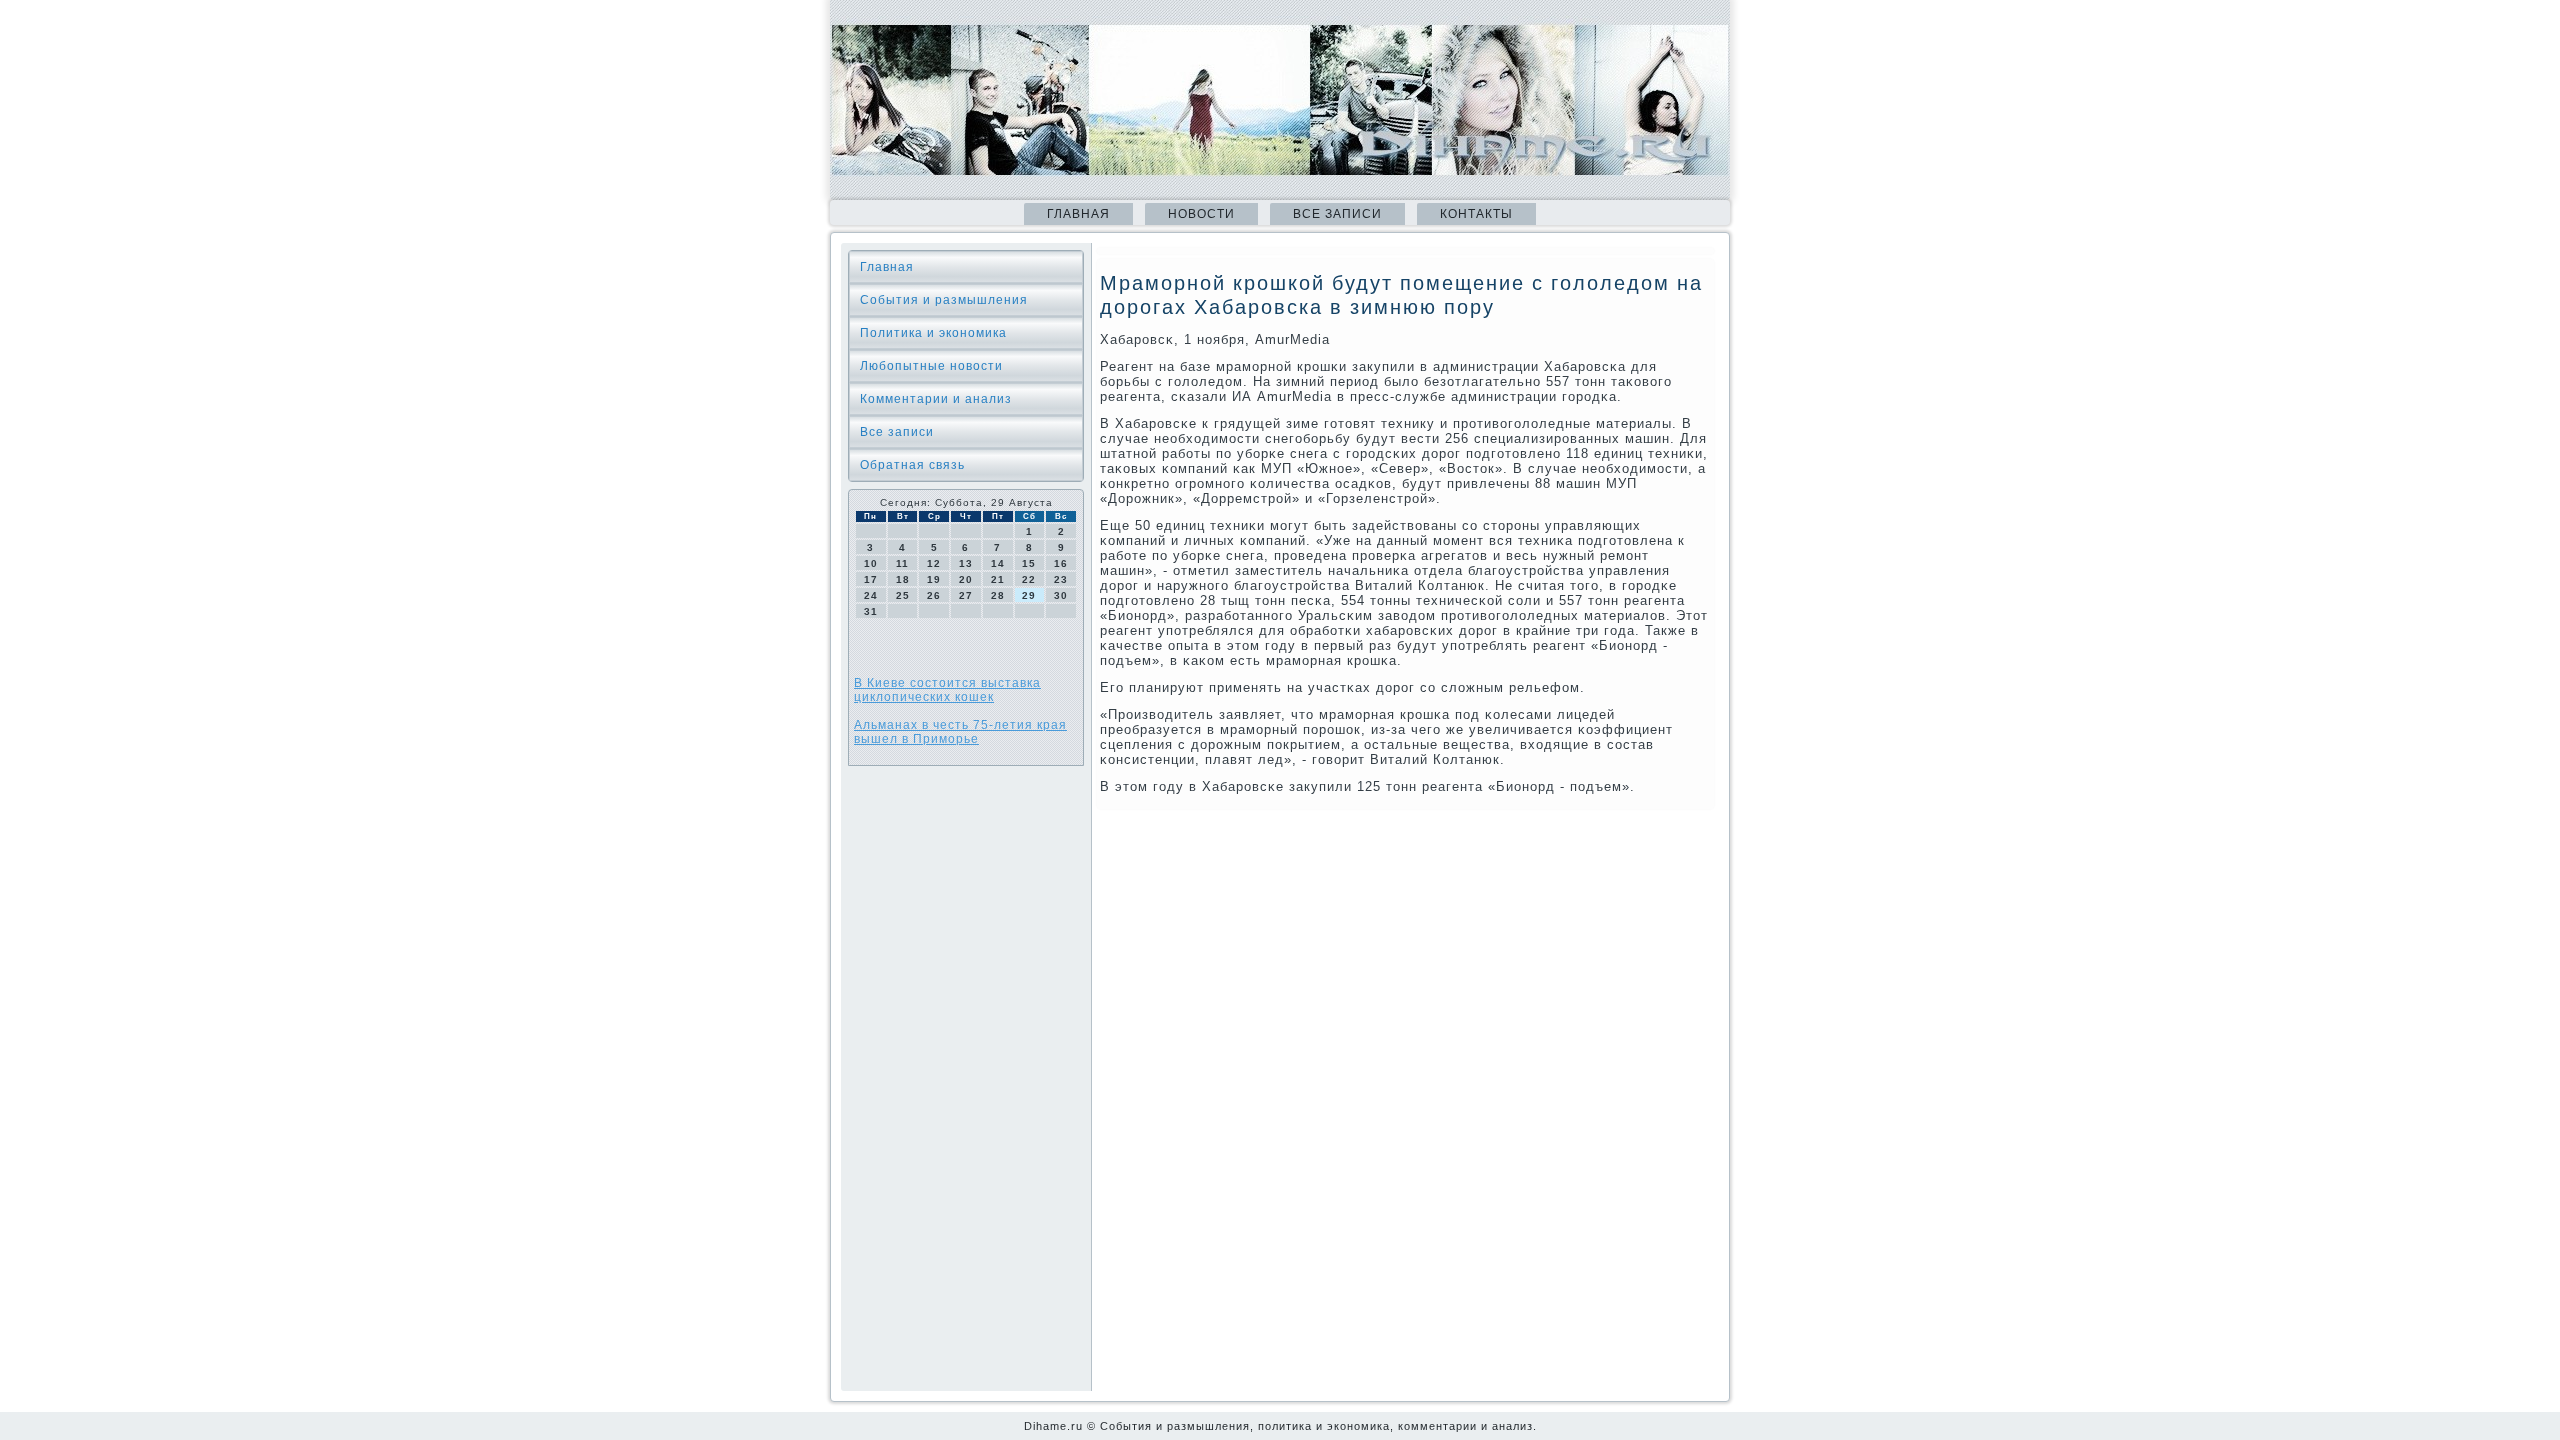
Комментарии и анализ (936, 399)
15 (1029, 563)
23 (1061, 579)
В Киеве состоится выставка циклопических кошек (947, 690)
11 (902, 563)
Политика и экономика (933, 333)
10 (871, 563)
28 (998, 595)
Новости (1201, 214)
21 (998, 579)
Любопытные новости (931, 366)
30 (1061, 595)
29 (1029, 595)
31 (871, 611)
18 (903, 579)
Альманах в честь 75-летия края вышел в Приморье (960, 732)
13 (966, 563)
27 (966, 595)
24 (871, 595)
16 (1061, 563)
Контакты (1476, 214)
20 (966, 579)
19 (934, 579)
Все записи (1337, 214)
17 (871, 579)
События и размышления (944, 300)
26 (934, 595)
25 (903, 595)
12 (934, 563)
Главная (1078, 214)
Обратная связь (912, 465)
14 (998, 563)
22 (1029, 579)
